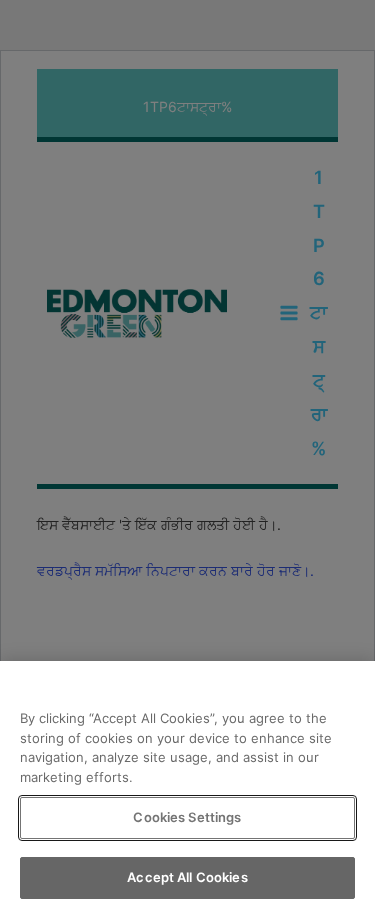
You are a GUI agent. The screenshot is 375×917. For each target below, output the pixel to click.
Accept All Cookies (187, 877)
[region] (187, 789)
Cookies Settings (187, 817)
